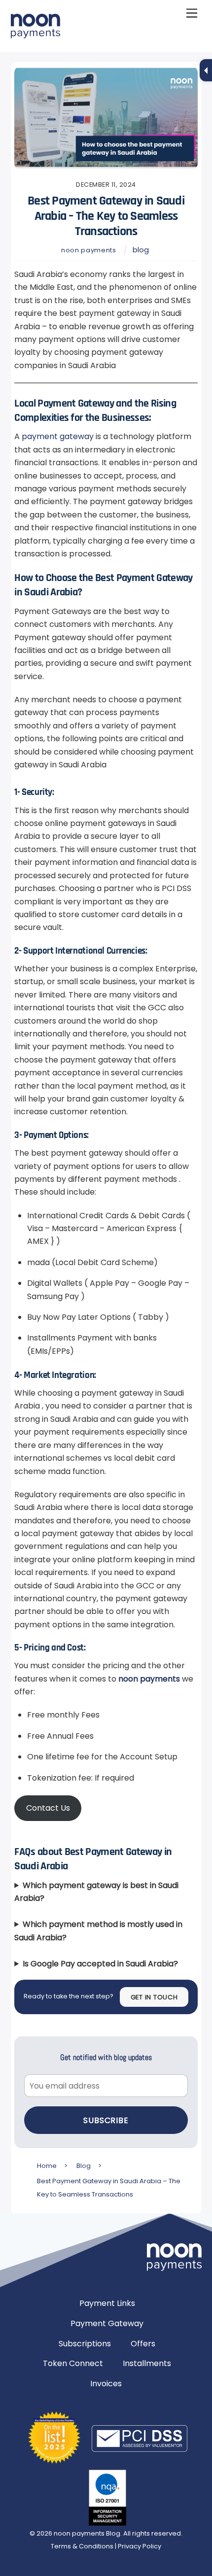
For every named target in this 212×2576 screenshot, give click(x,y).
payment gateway (58, 436)
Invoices (106, 2384)
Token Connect (73, 2363)
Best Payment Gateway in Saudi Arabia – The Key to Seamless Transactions (106, 216)
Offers (143, 2344)
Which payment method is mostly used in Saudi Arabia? (98, 1931)
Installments (147, 2363)
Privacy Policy (140, 2546)
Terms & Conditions (83, 2546)
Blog (141, 250)
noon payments (88, 250)
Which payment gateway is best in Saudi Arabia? (96, 1892)
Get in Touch (154, 1997)
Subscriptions (85, 2344)
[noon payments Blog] (35, 34)
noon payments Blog (87, 2533)
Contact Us (48, 1808)
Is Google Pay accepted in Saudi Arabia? (100, 1964)
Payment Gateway (107, 2323)
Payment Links (107, 2303)
